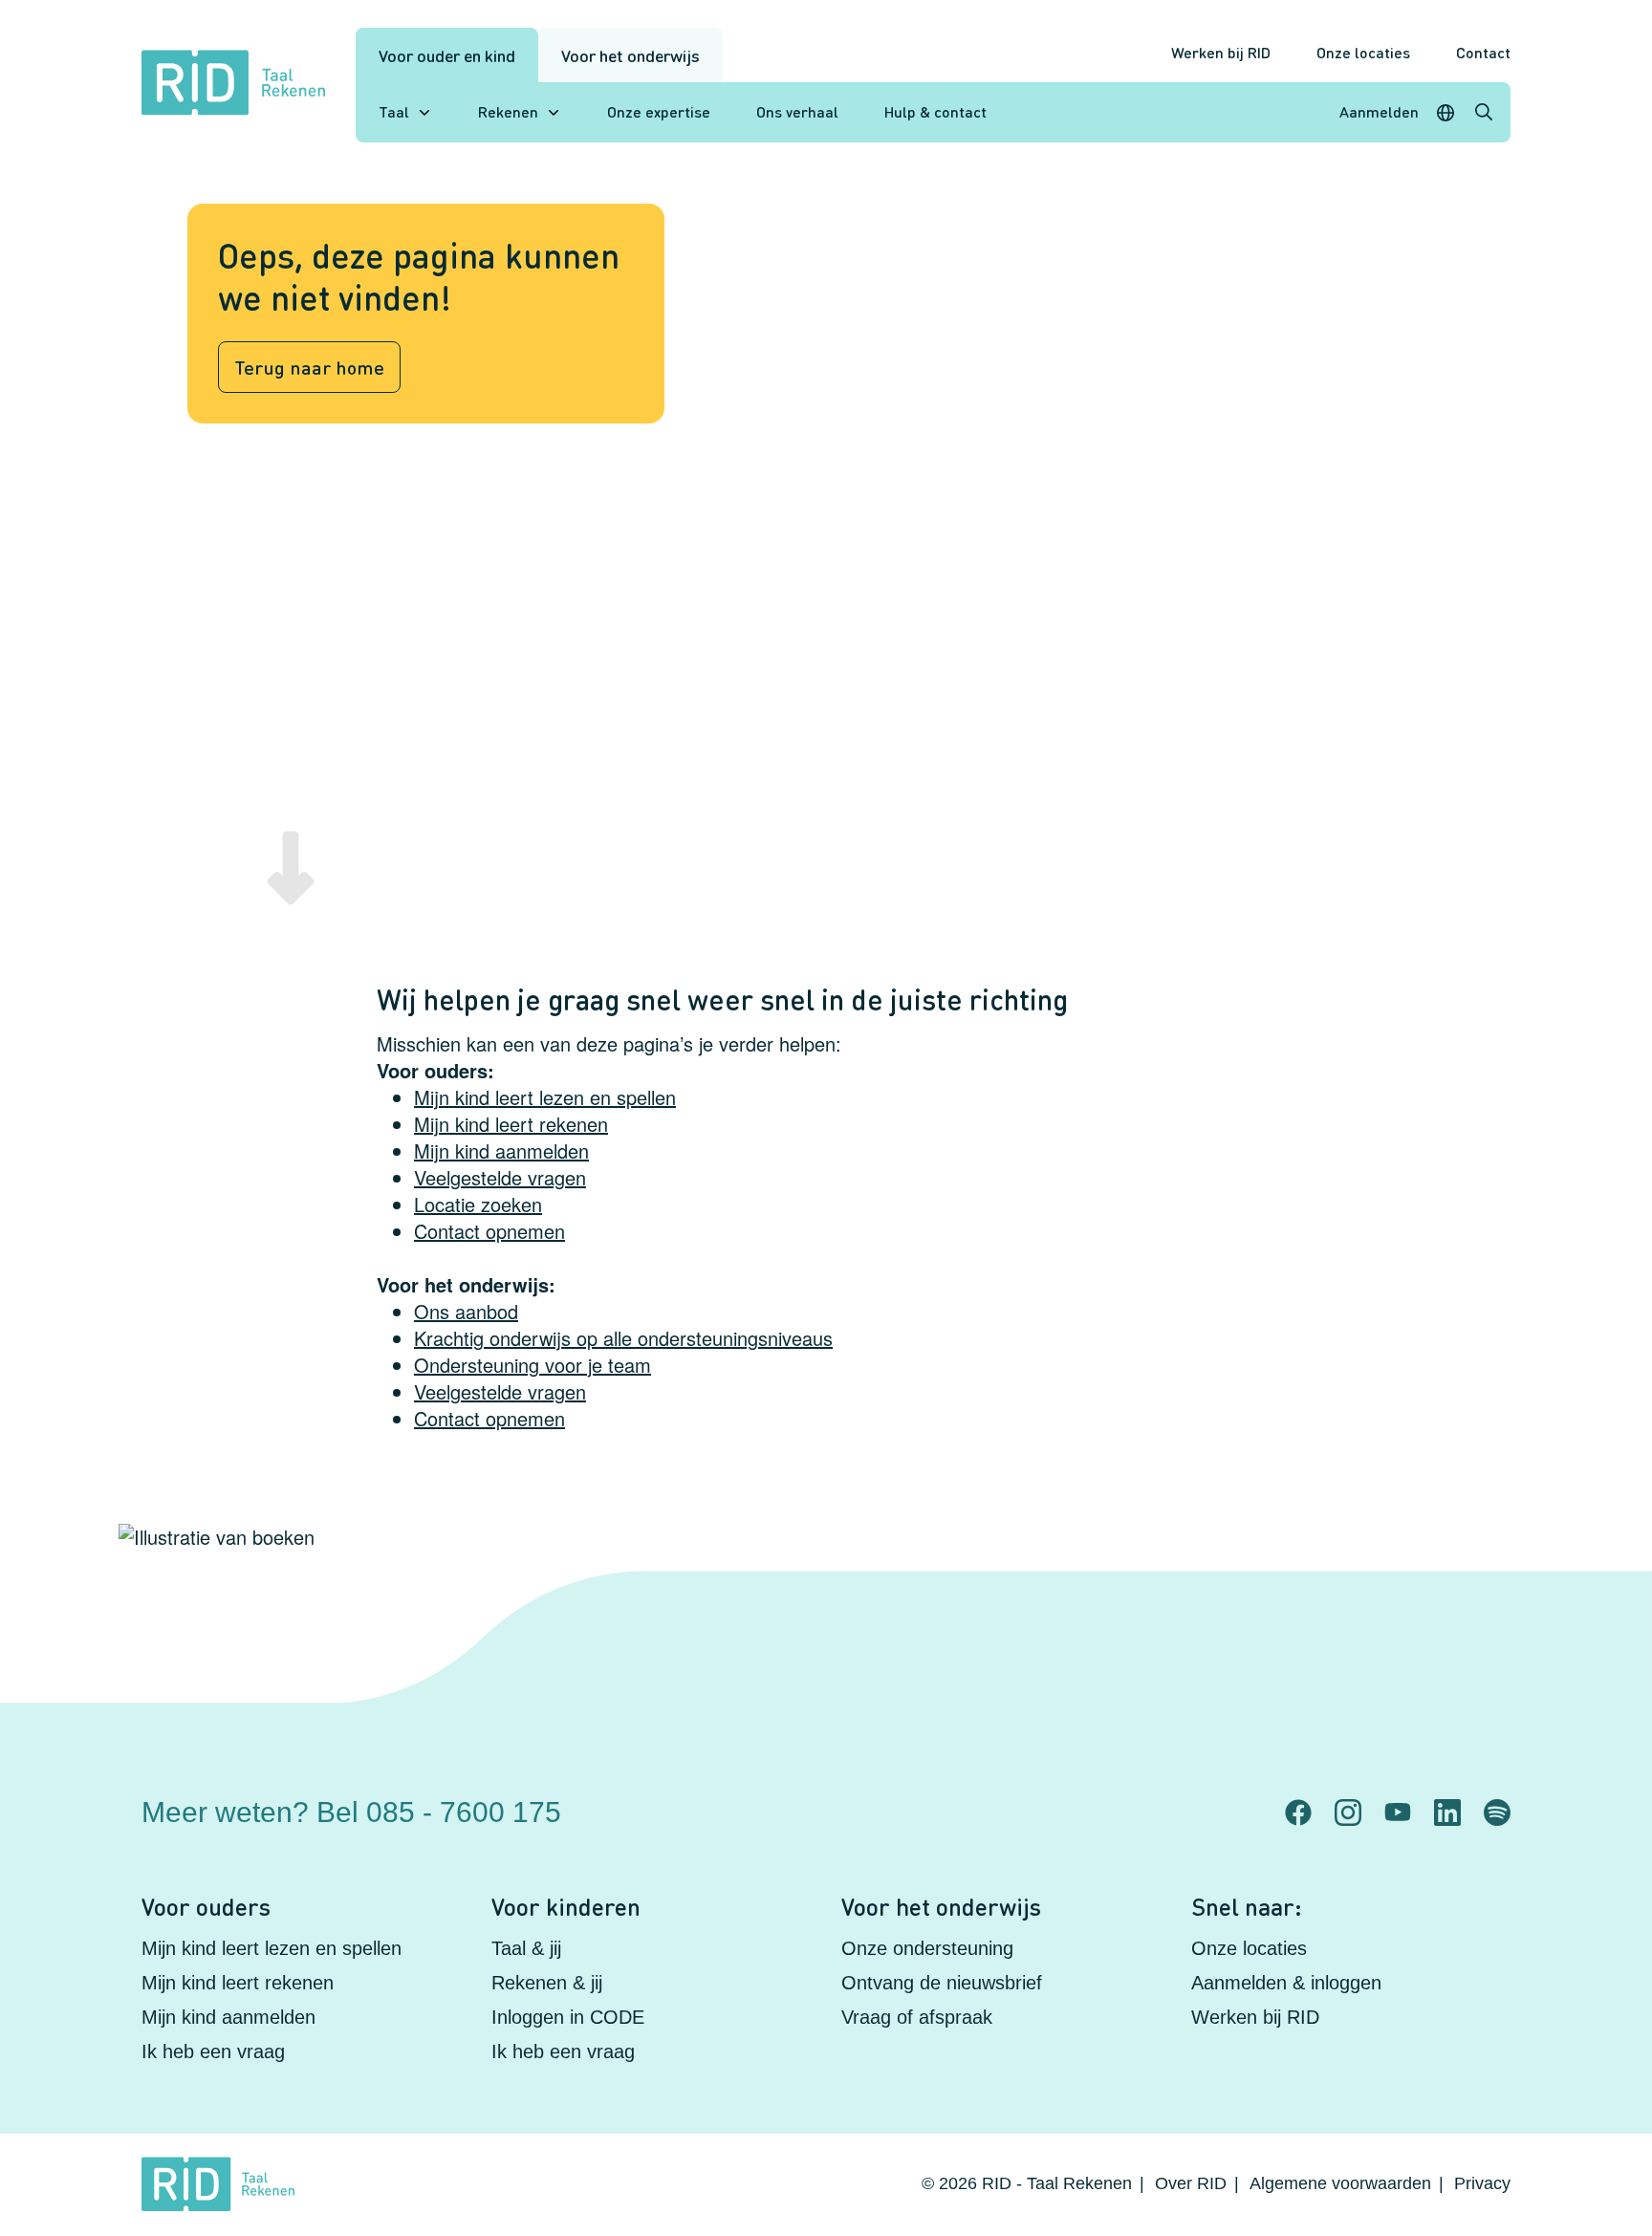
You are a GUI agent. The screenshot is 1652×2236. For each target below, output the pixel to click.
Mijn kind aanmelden (501, 1151)
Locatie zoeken (478, 1204)
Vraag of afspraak (917, 2017)
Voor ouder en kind (447, 55)
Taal (394, 111)
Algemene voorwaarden (1340, 2183)
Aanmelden (1379, 111)
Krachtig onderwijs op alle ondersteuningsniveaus (623, 1338)
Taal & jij (526, 1948)
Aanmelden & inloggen (1286, 1983)
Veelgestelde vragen (500, 1177)
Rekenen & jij (547, 1983)
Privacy (1482, 2183)
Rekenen (508, 111)
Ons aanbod (466, 1311)
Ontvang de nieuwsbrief (942, 1983)
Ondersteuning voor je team (533, 1365)
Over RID (1191, 2183)
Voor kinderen (566, 1906)
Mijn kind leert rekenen (511, 1124)
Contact (1483, 52)
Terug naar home (309, 367)
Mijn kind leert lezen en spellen (545, 1097)
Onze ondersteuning (927, 1948)
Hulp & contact (935, 111)
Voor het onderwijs (630, 55)
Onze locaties (1363, 52)
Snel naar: (1247, 1906)
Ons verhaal (797, 111)
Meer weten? (351, 1812)
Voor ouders (206, 1906)
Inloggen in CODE (568, 2017)
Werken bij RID (1221, 52)
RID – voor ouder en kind (1145, 1796)
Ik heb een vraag (213, 2051)
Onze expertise (659, 111)
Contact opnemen (489, 1231)
